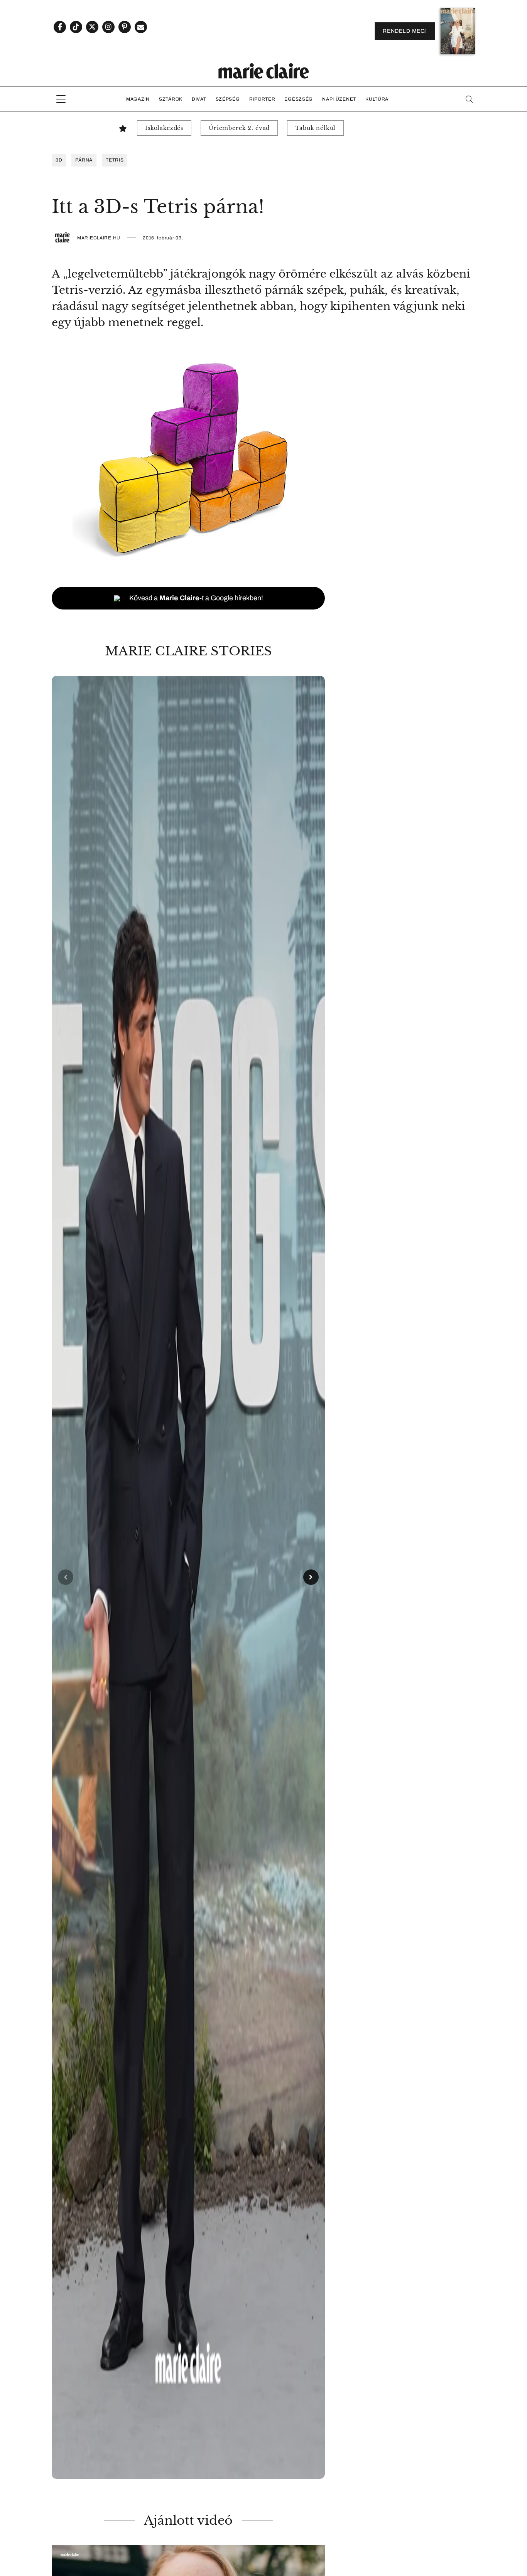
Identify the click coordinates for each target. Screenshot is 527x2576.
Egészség (299, 99)
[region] (188, 1577)
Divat (199, 99)
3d (59, 160)
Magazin (138, 99)
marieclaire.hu (99, 238)
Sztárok (171, 99)
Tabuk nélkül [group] (315, 128)
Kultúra (377, 99)
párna (84, 160)
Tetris (115, 160)
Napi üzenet (339, 99)
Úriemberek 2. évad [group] (239, 128)
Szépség (228, 99)
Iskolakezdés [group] (164, 128)
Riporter (262, 99)
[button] (188, 1577)
